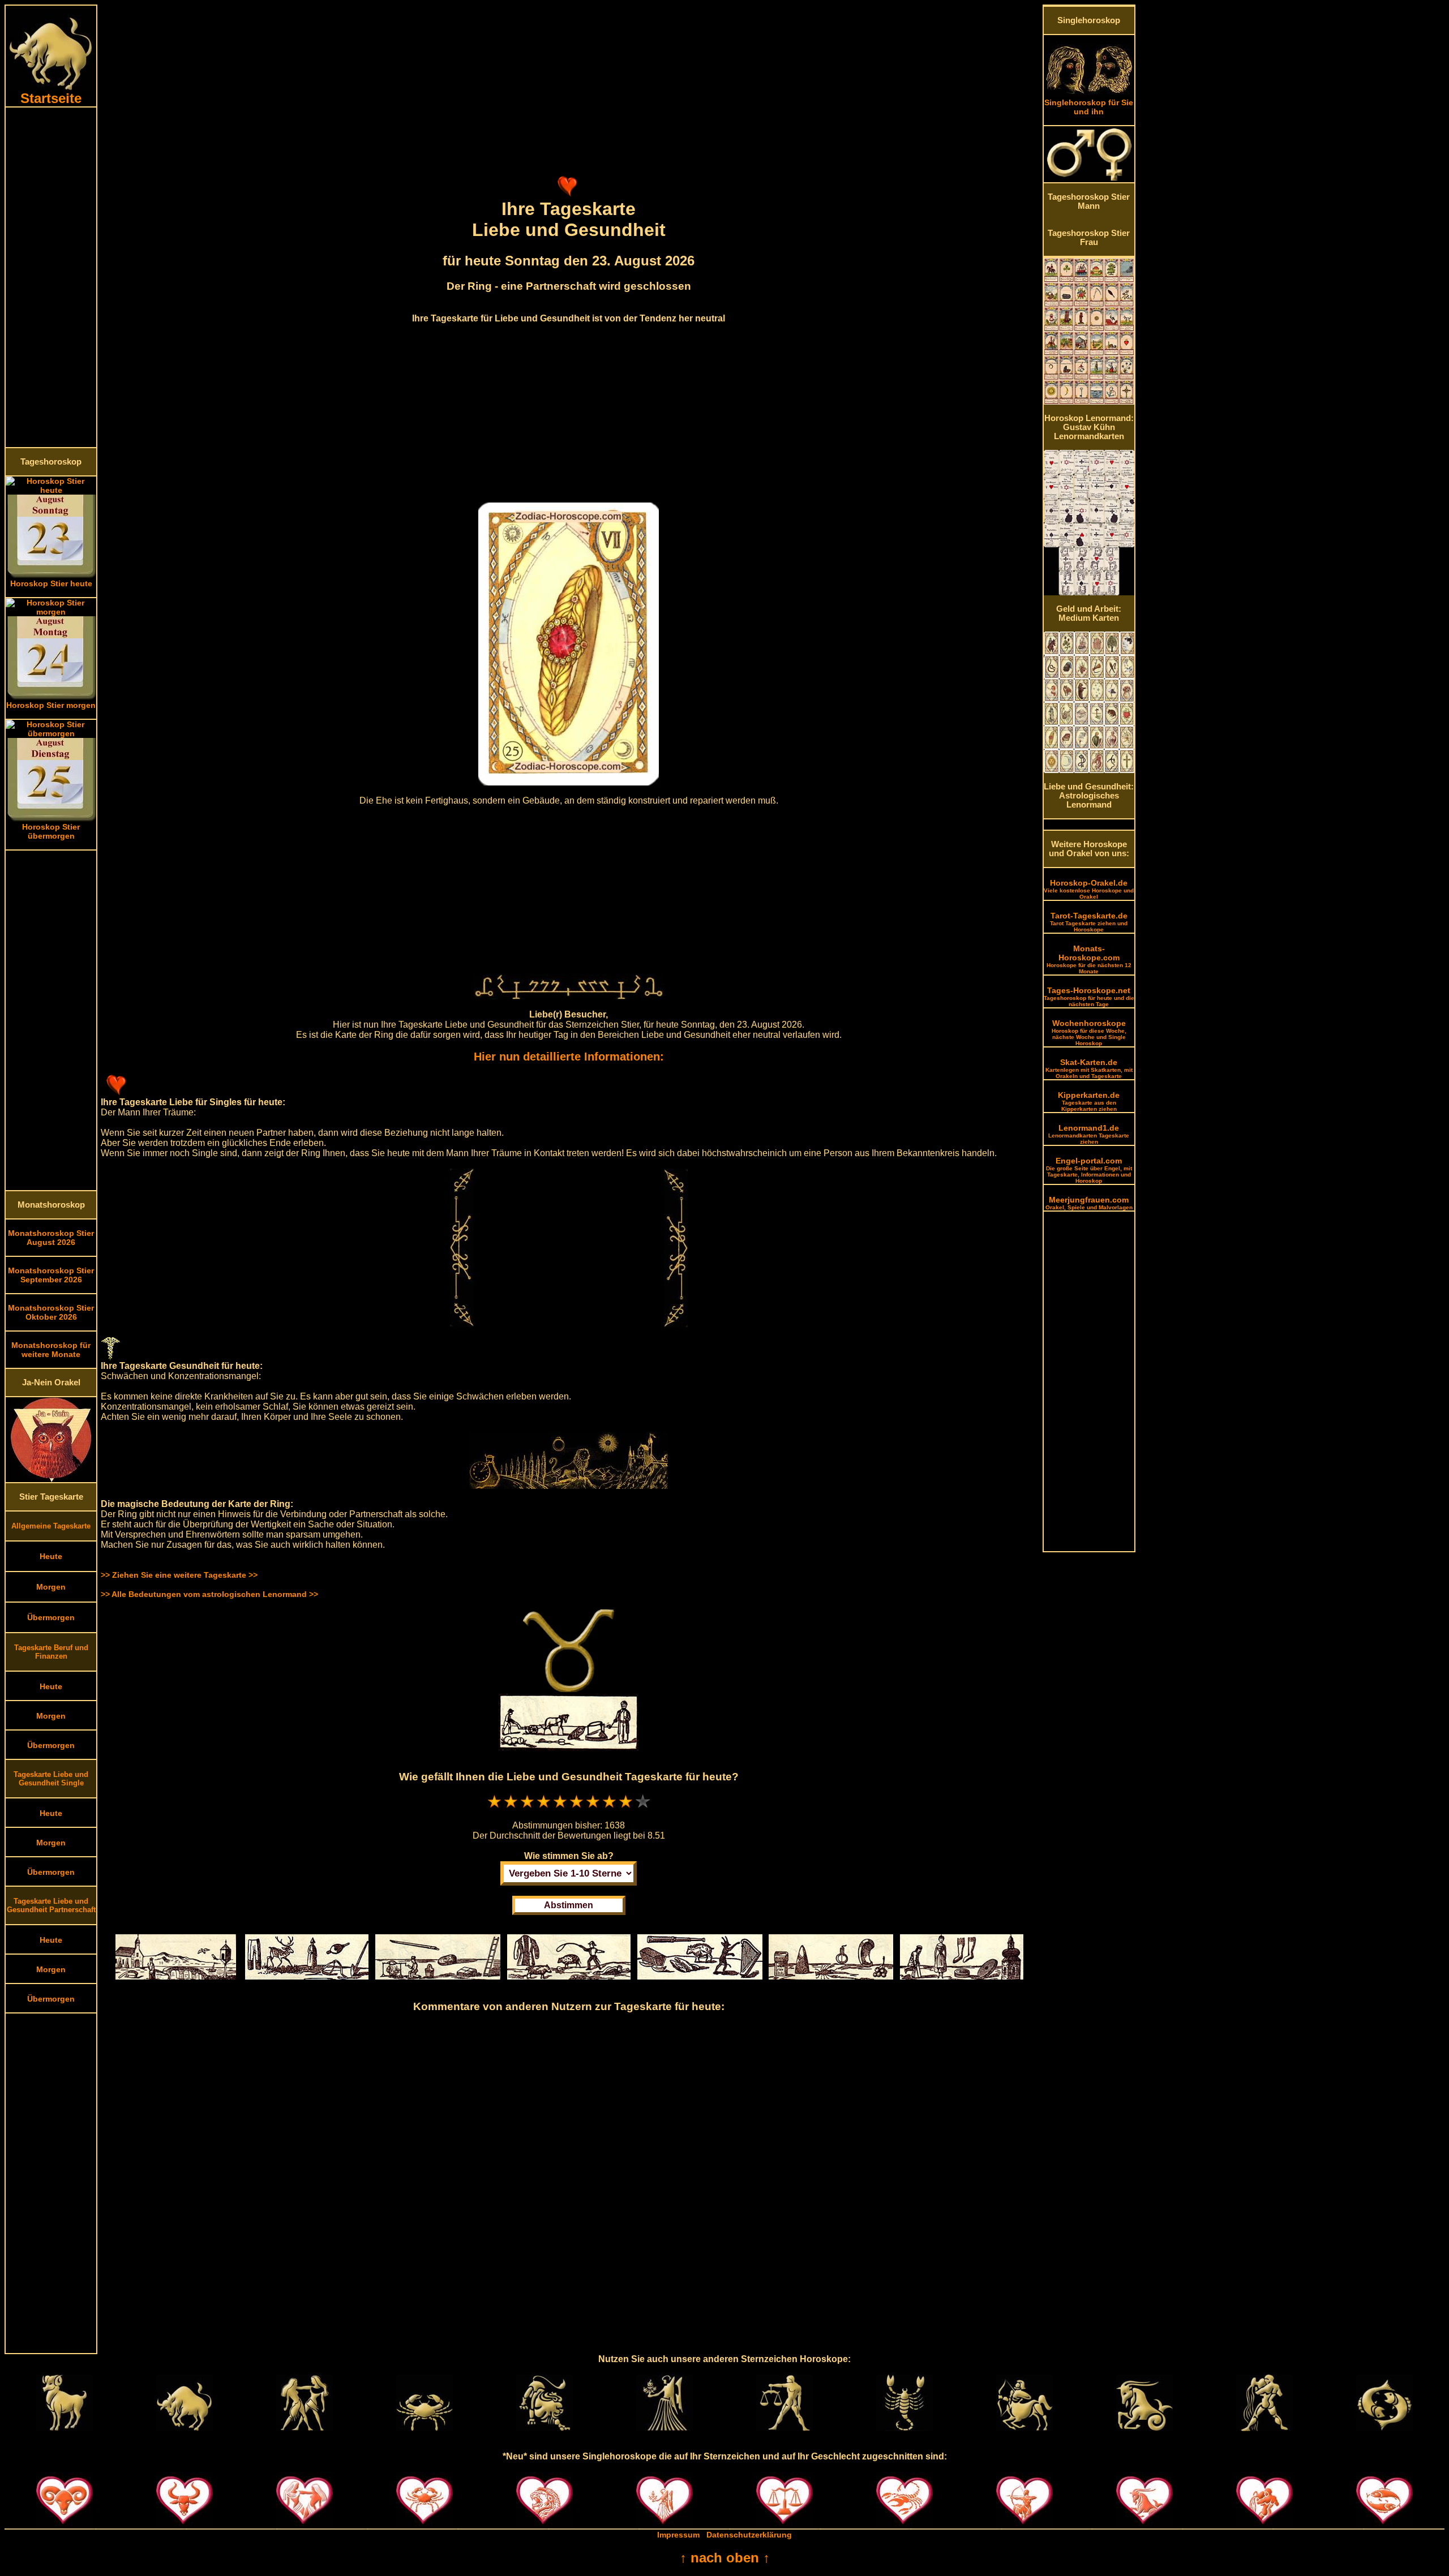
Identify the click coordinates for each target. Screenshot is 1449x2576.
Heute (51, 1556)
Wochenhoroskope (1089, 1032)
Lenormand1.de (1089, 1134)
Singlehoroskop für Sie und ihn (1089, 107)
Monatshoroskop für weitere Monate (51, 1350)
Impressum (678, 2535)
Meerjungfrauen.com (1089, 1203)
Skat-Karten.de (1089, 1068)
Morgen (51, 1587)
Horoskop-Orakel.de (1089, 889)
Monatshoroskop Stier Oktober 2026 (51, 1312)
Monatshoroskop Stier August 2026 (51, 1238)
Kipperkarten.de (1089, 1101)
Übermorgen (51, 1617)
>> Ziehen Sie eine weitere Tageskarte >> (179, 1575)
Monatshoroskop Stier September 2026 (51, 1275)
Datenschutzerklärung (749, 2535)
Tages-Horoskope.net (1089, 997)
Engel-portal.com (1089, 1170)
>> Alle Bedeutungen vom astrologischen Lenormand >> (209, 1594)
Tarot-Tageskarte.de (1089, 922)
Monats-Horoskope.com (1089, 959)
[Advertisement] (51, 277)
